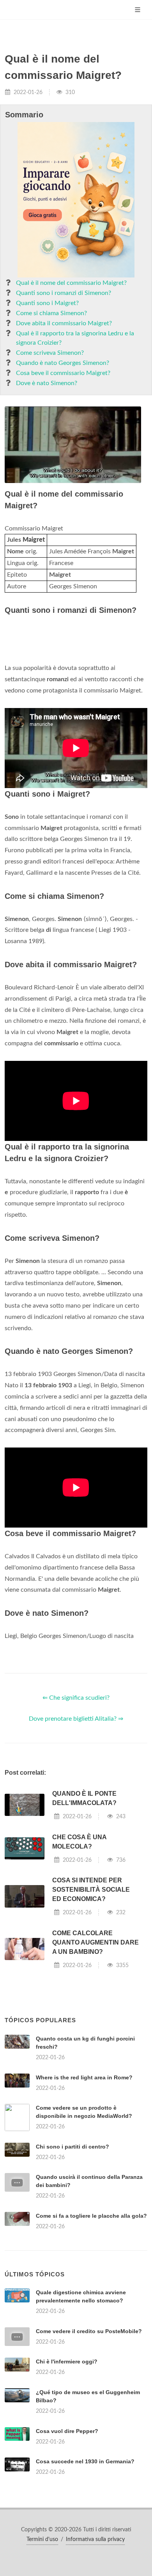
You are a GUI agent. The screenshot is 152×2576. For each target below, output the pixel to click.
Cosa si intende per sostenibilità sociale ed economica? (91, 1890)
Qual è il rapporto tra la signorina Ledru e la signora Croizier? (75, 338)
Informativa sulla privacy (95, 2539)
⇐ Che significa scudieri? (76, 1698)
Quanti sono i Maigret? (47, 303)
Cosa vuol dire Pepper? (67, 2431)
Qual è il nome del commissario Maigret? (71, 283)
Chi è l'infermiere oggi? (67, 2361)
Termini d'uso (42, 2539)
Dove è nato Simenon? (47, 383)
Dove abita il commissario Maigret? (64, 323)
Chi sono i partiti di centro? (72, 2147)
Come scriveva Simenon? (50, 353)
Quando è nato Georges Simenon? (63, 363)
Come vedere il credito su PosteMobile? (89, 2331)
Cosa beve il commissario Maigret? (63, 373)
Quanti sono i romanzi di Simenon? (64, 293)
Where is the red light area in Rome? (84, 2077)
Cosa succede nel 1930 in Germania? (85, 2461)
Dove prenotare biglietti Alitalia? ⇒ (76, 1719)
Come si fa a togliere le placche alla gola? (91, 2216)
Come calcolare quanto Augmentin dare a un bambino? (95, 1942)
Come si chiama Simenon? (51, 313)
